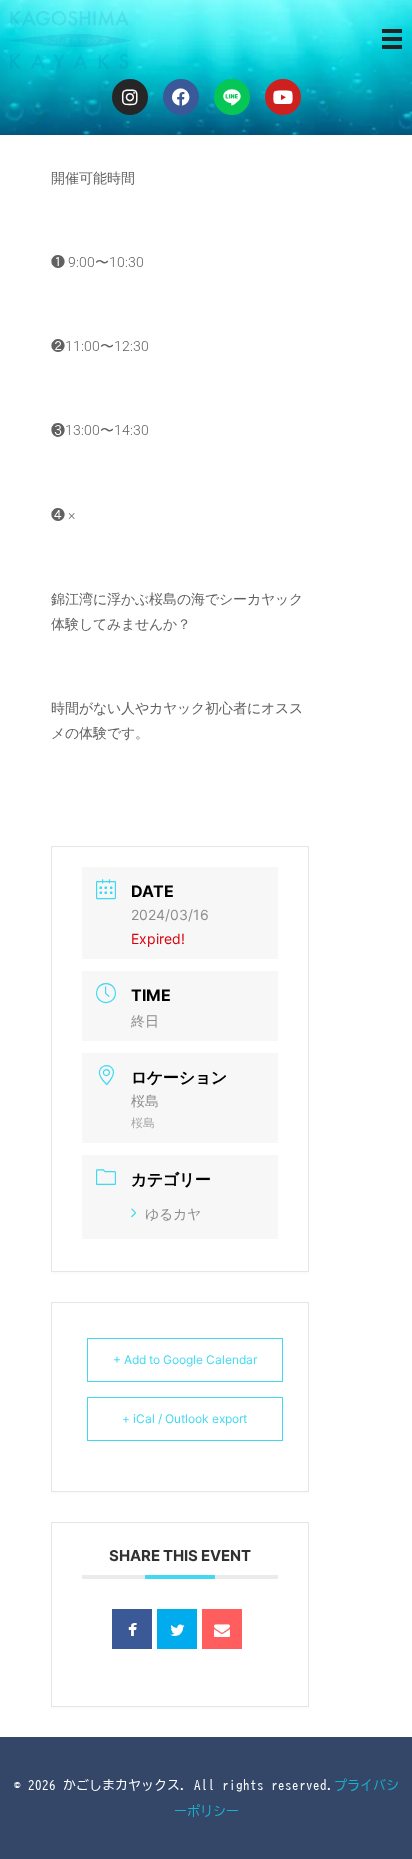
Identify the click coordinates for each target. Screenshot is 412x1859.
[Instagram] (130, 97)
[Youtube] (283, 97)
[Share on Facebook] (132, 1629)
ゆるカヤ (173, 1213)
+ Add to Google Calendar (185, 1359)
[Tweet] (177, 1629)
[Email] (222, 1629)
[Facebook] (181, 97)
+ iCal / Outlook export (184, 1418)
